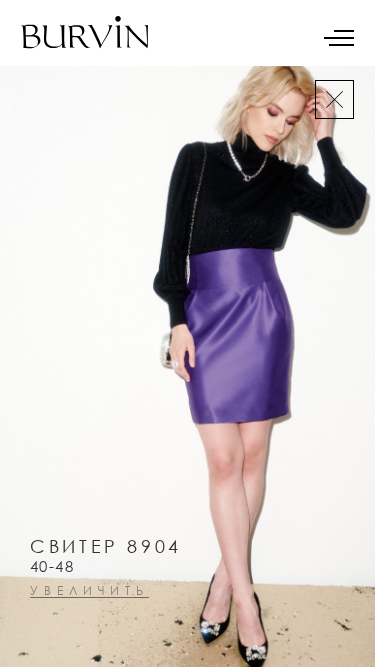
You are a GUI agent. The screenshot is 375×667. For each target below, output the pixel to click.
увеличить (89, 591)
